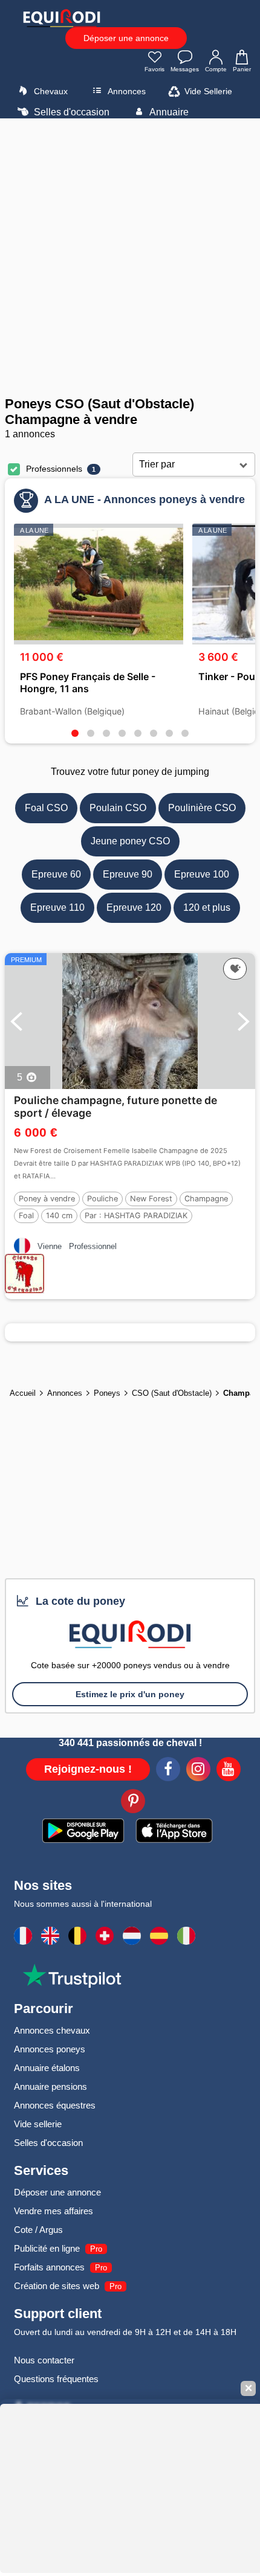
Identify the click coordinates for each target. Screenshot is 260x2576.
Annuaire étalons (47, 2068)
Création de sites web (57, 2286)
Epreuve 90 (128, 874)
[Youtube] (229, 1771)
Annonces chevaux (52, 2030)
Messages (185, 69)
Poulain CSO (118, 808)
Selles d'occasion (70, 112)
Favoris (154, 69)
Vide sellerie (38, 2124)
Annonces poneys (50, 2049)
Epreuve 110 (57, 907)
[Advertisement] (130, 257)
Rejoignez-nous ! (88, 1769)
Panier (242, 69)
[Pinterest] (133, 1803)
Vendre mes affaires (54, 2211)
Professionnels (54, 469)
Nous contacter (44, 2360)
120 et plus (207, 907)
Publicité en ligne (47, 2248)
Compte (216, 69)
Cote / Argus (38, 2230)
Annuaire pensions (50, 2086)
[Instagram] (198, 1771)
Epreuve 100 (202, 874)
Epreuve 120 (134, 907)
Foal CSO (46, 808)
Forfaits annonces (49, 2267)
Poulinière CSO (202, 808)
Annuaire (168, 112)
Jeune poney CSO (130, 841)
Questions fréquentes (56, 2379)
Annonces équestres (55, 2105)
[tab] (75, 733)
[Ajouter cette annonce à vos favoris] (235, 969)
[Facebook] (168, 1771)
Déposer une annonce (126, 38)
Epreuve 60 (56, 874)
